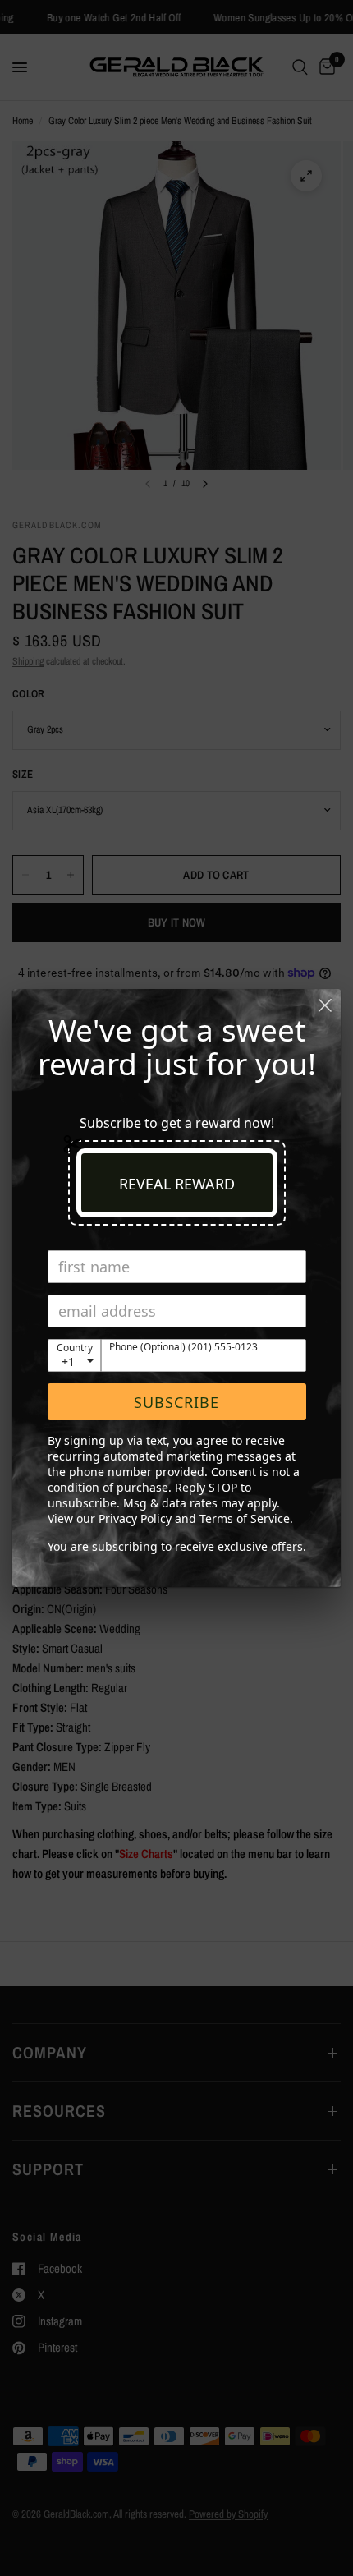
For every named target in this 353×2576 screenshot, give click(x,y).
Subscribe (176, 1402)
